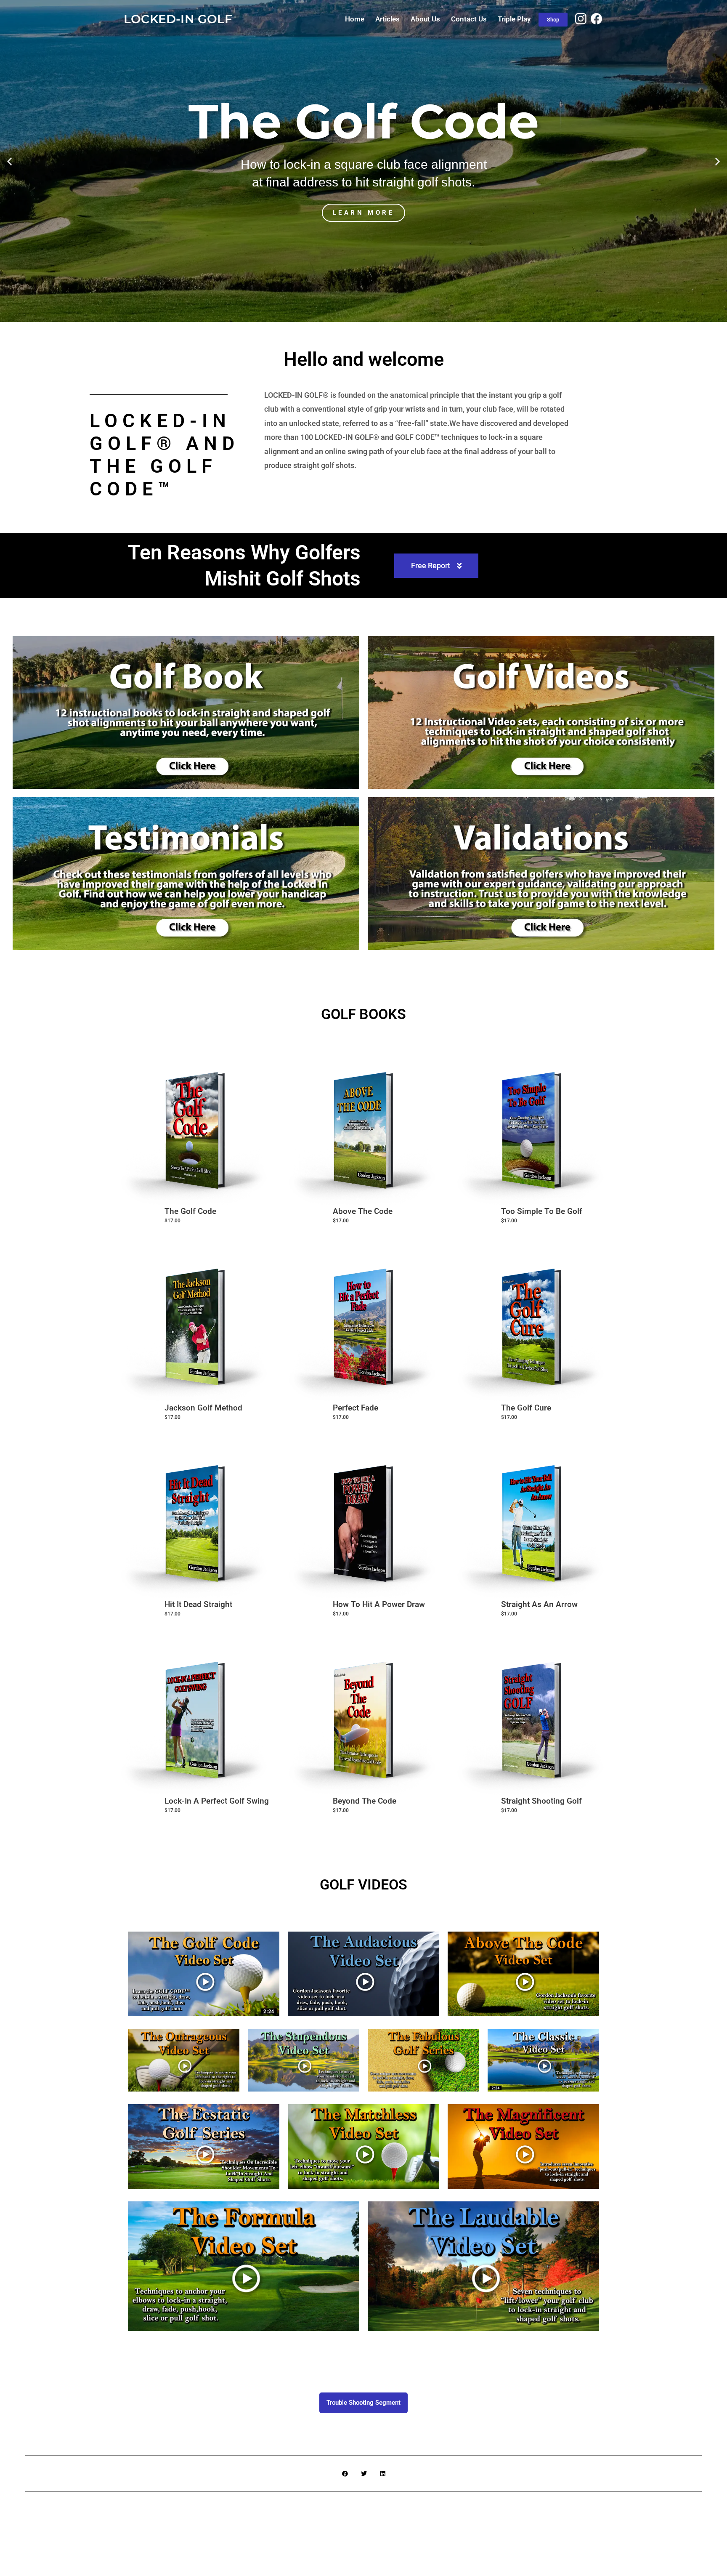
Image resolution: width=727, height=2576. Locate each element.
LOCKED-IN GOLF (178, 19)
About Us (425, 19)
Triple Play (514, 19)
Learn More (216, 252)
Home (355, 19)
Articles (387, 19)
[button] (9, 161)
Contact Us (469, 19)
